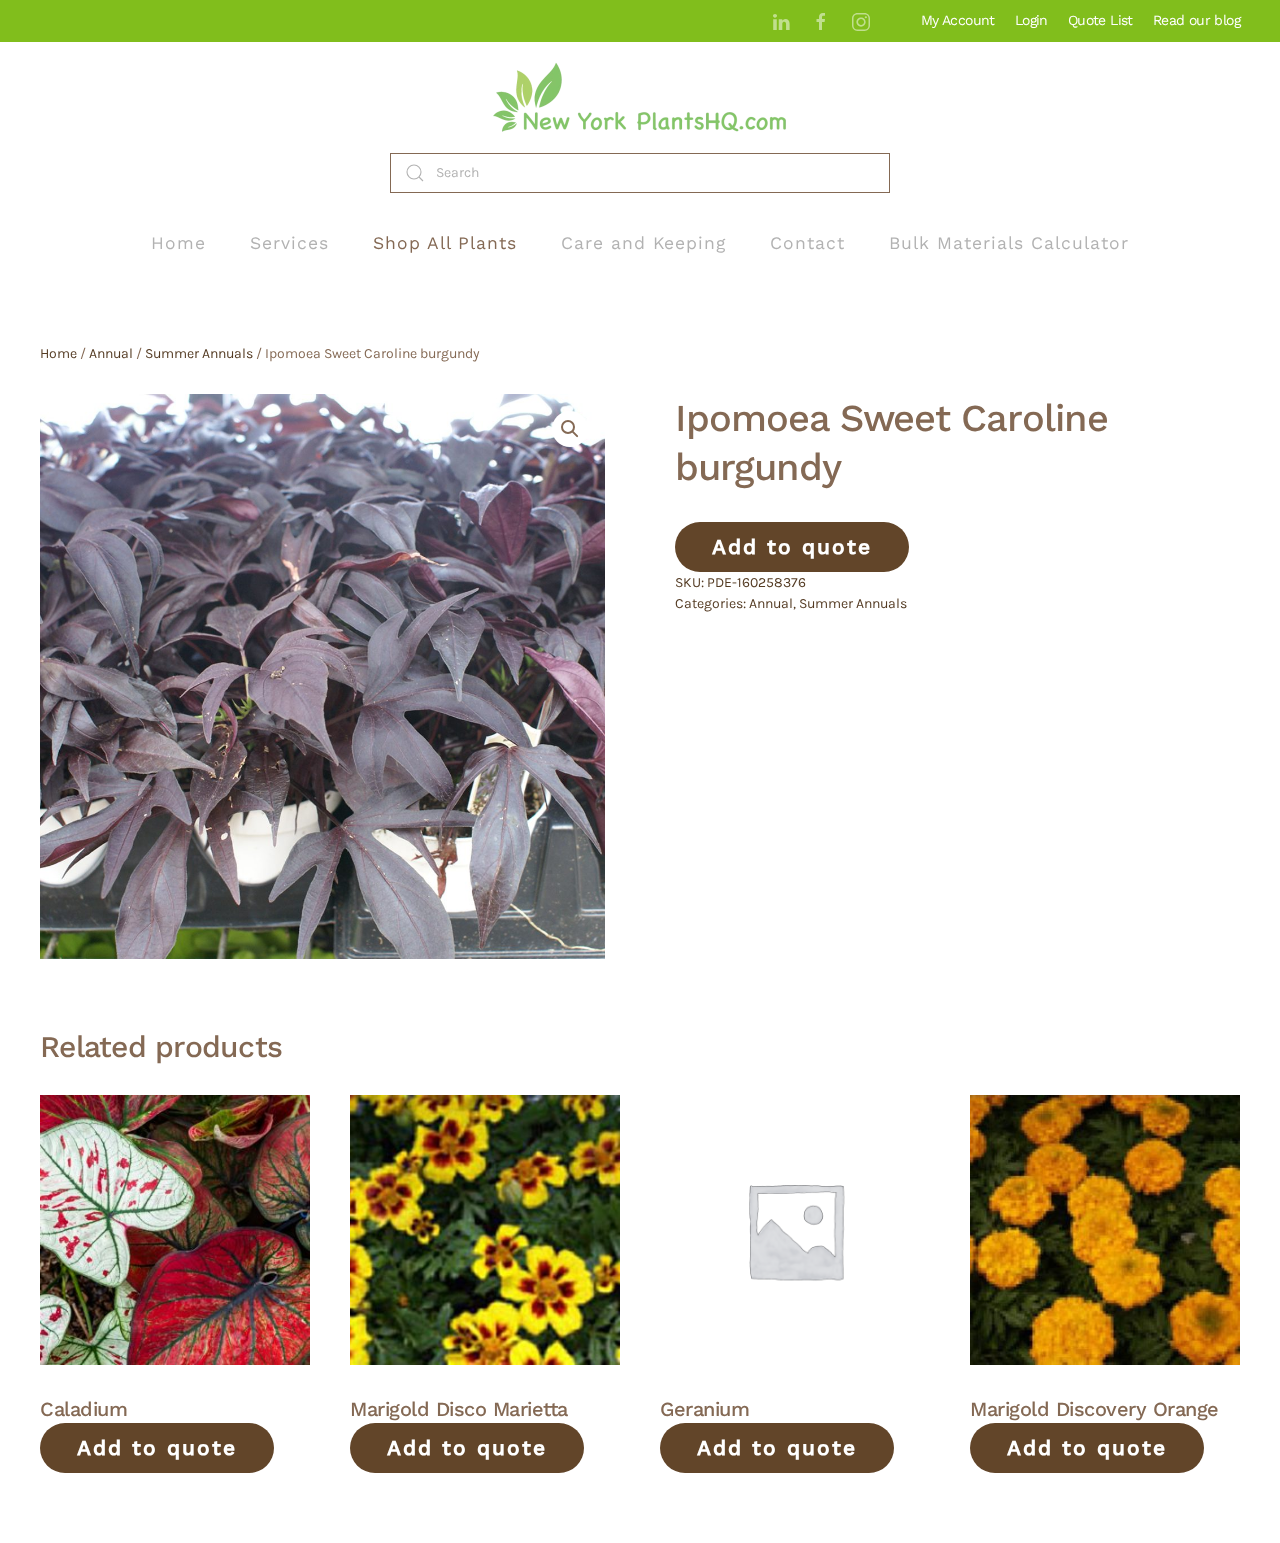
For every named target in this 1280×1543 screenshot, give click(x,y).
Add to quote (792, 546)
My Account (958, 20)
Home (178, 243)
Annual (111, 353)
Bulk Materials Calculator (1009, 243)
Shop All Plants (445, 243)
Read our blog (1196, 20)
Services (289, 243)
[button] (570, 429)
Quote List (1100, 20)
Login (1031, 20)
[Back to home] (640, 97)
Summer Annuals (199, 353)
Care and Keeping (643, 243)
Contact (807, 243)
